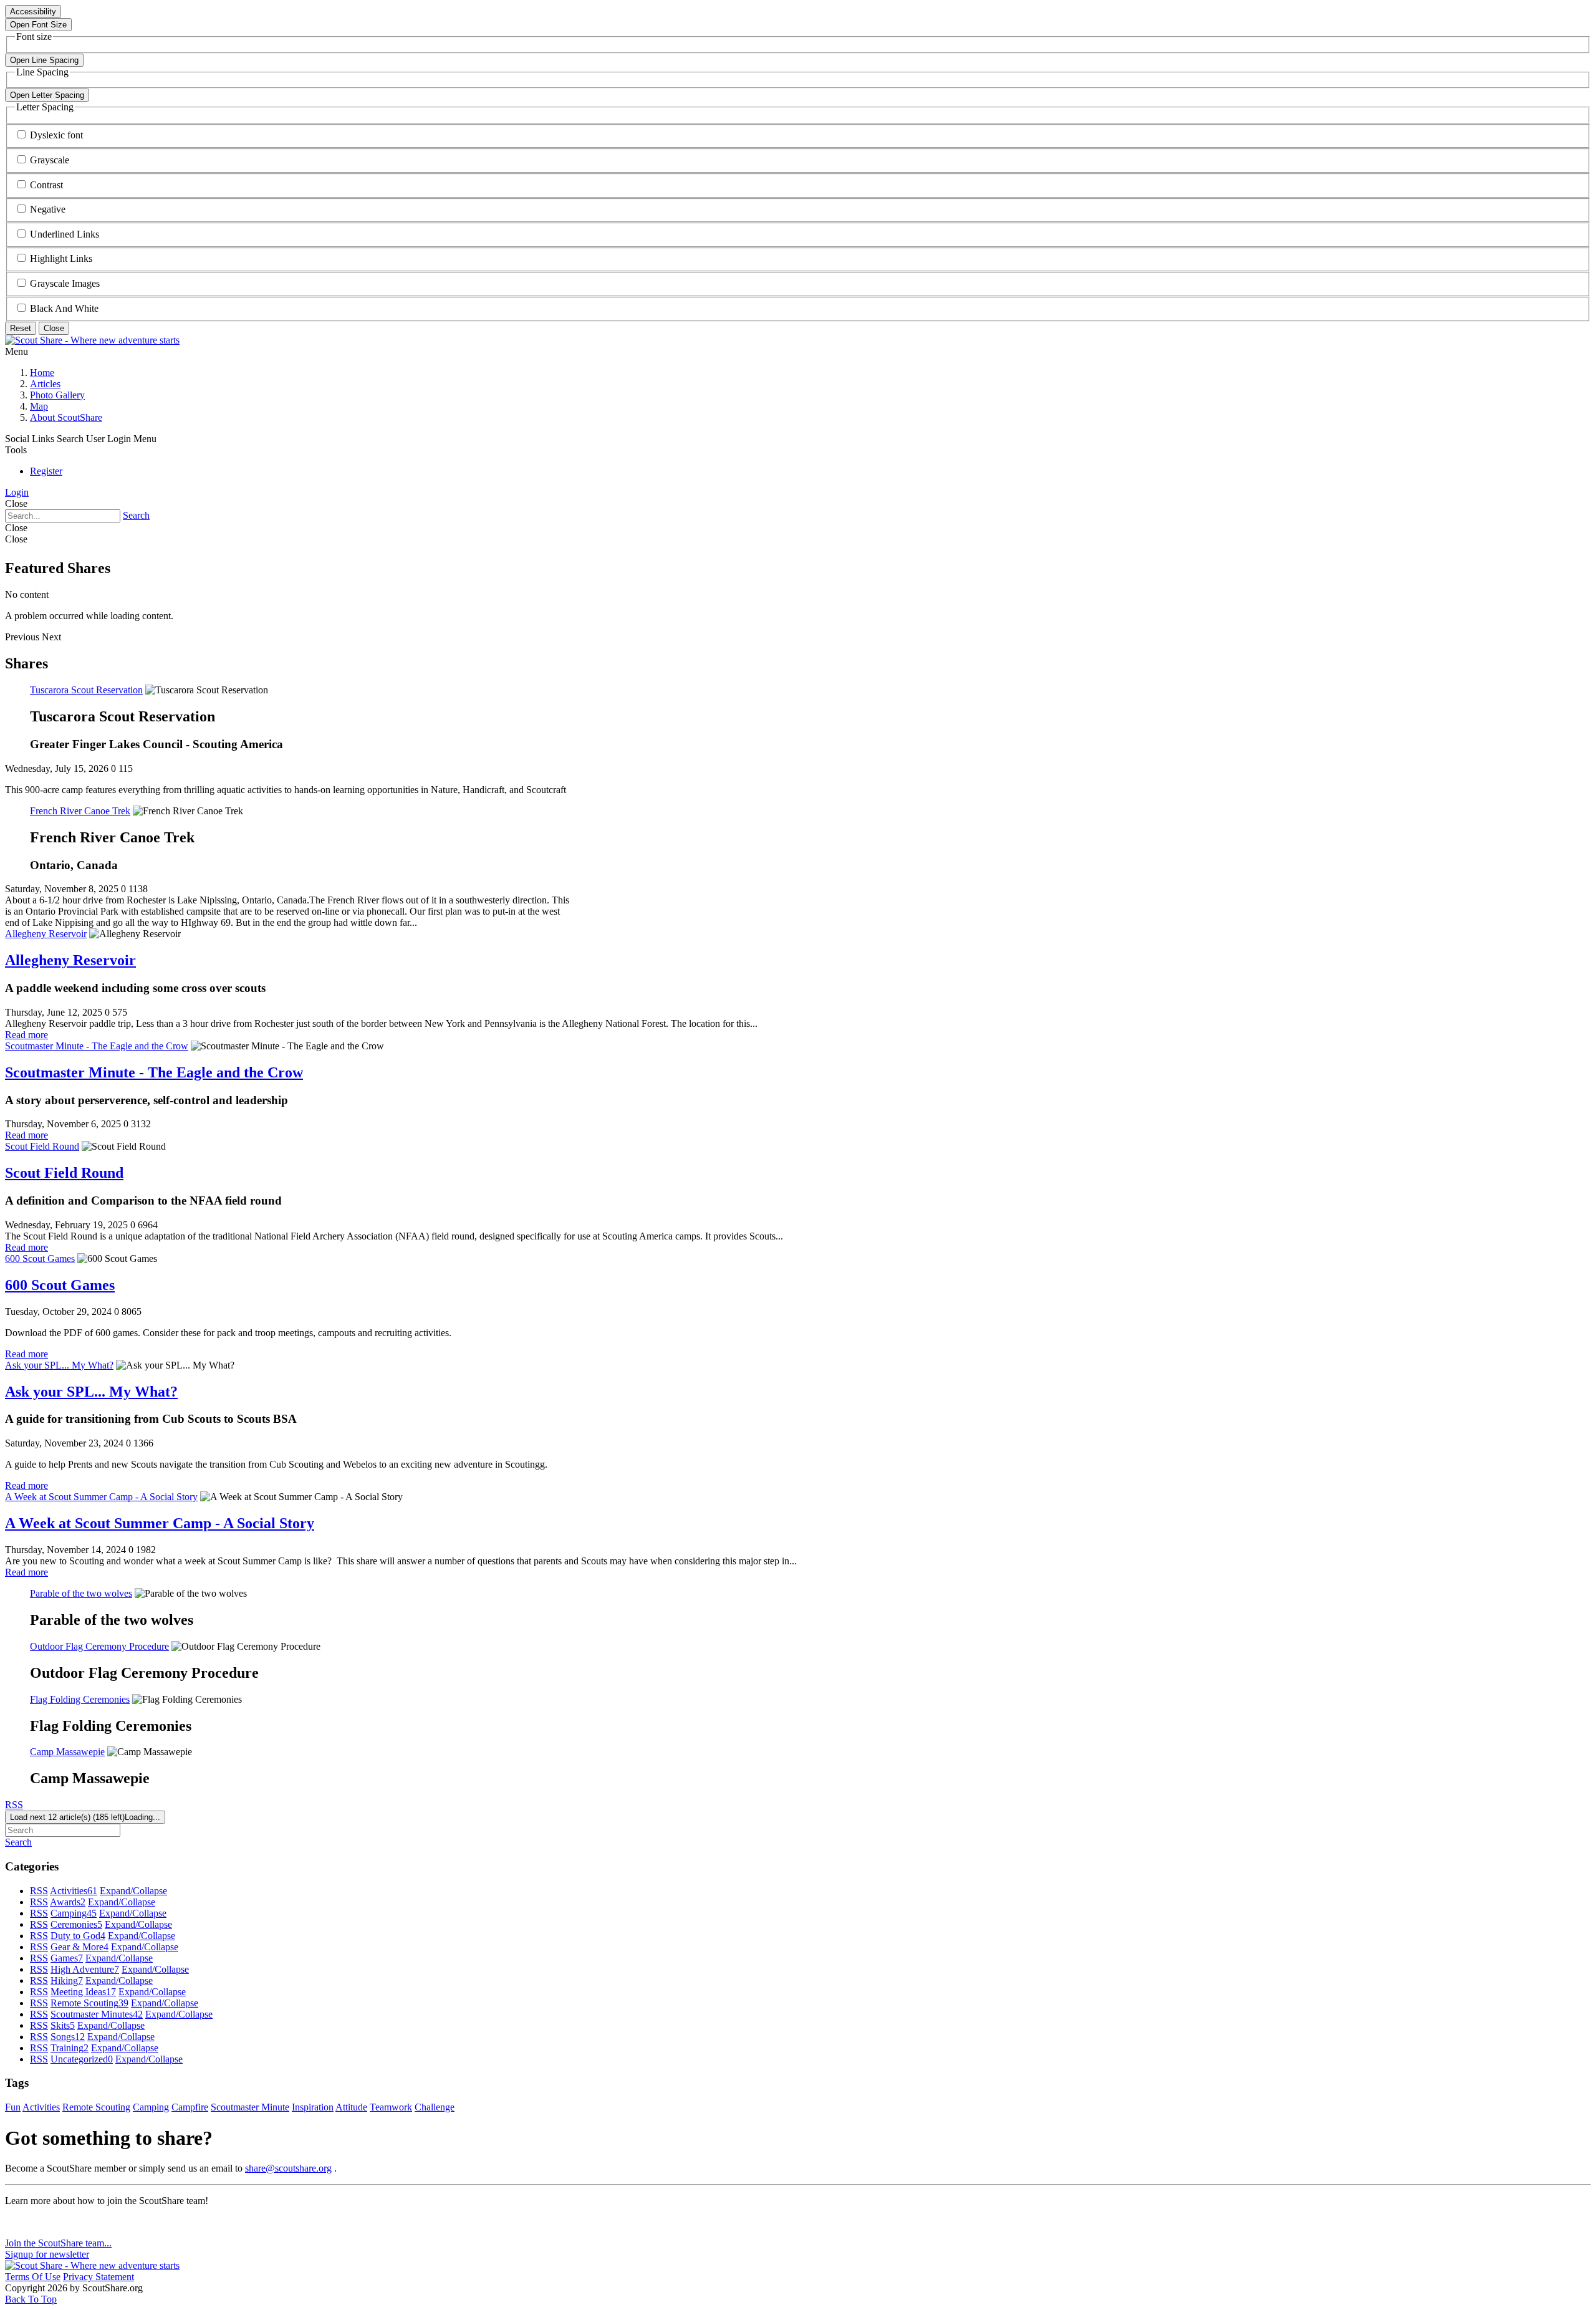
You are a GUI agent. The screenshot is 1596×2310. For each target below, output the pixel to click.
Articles (45, 384)
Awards (68, 1902)
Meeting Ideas (83, 1992)
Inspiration (313, 2107)
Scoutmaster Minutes (97, 2014)
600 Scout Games (40, 1258)
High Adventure (85, 1969)
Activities (74, 1891)
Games (67, 1958)
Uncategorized (82, 2059)
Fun (13, 2107)
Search (136, 515)
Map (39, 406)
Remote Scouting (89, 2003)
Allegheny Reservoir (46, 934)
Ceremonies (76, 1924)
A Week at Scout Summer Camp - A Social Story (101, 1497)
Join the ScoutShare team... (58, 2243)
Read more (26, 1035)
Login (17, 492)
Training (70, 2048)
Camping (74, 1913)
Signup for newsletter (47, 2254)
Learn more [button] (28, 2222)
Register (46, 471)
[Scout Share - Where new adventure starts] (92, 340)
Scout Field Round (42, 1146)
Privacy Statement (99, 2277)
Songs (68, 2037)
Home (42, 373)
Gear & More (79, 1947)
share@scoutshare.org (288, 2168)
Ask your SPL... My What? (59, 1365)
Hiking (67, 1980)
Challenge (435, 2107)
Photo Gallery (57, 395)
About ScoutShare (66, 417)
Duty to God (78, 1936)
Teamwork (391, 2107)
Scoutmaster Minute (250, 2107)
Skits (63, 2025)
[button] (56, 135)
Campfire (190, 2107)
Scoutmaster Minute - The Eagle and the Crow (97, 1046)
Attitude (351, 2107)
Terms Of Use (33, 2277)
